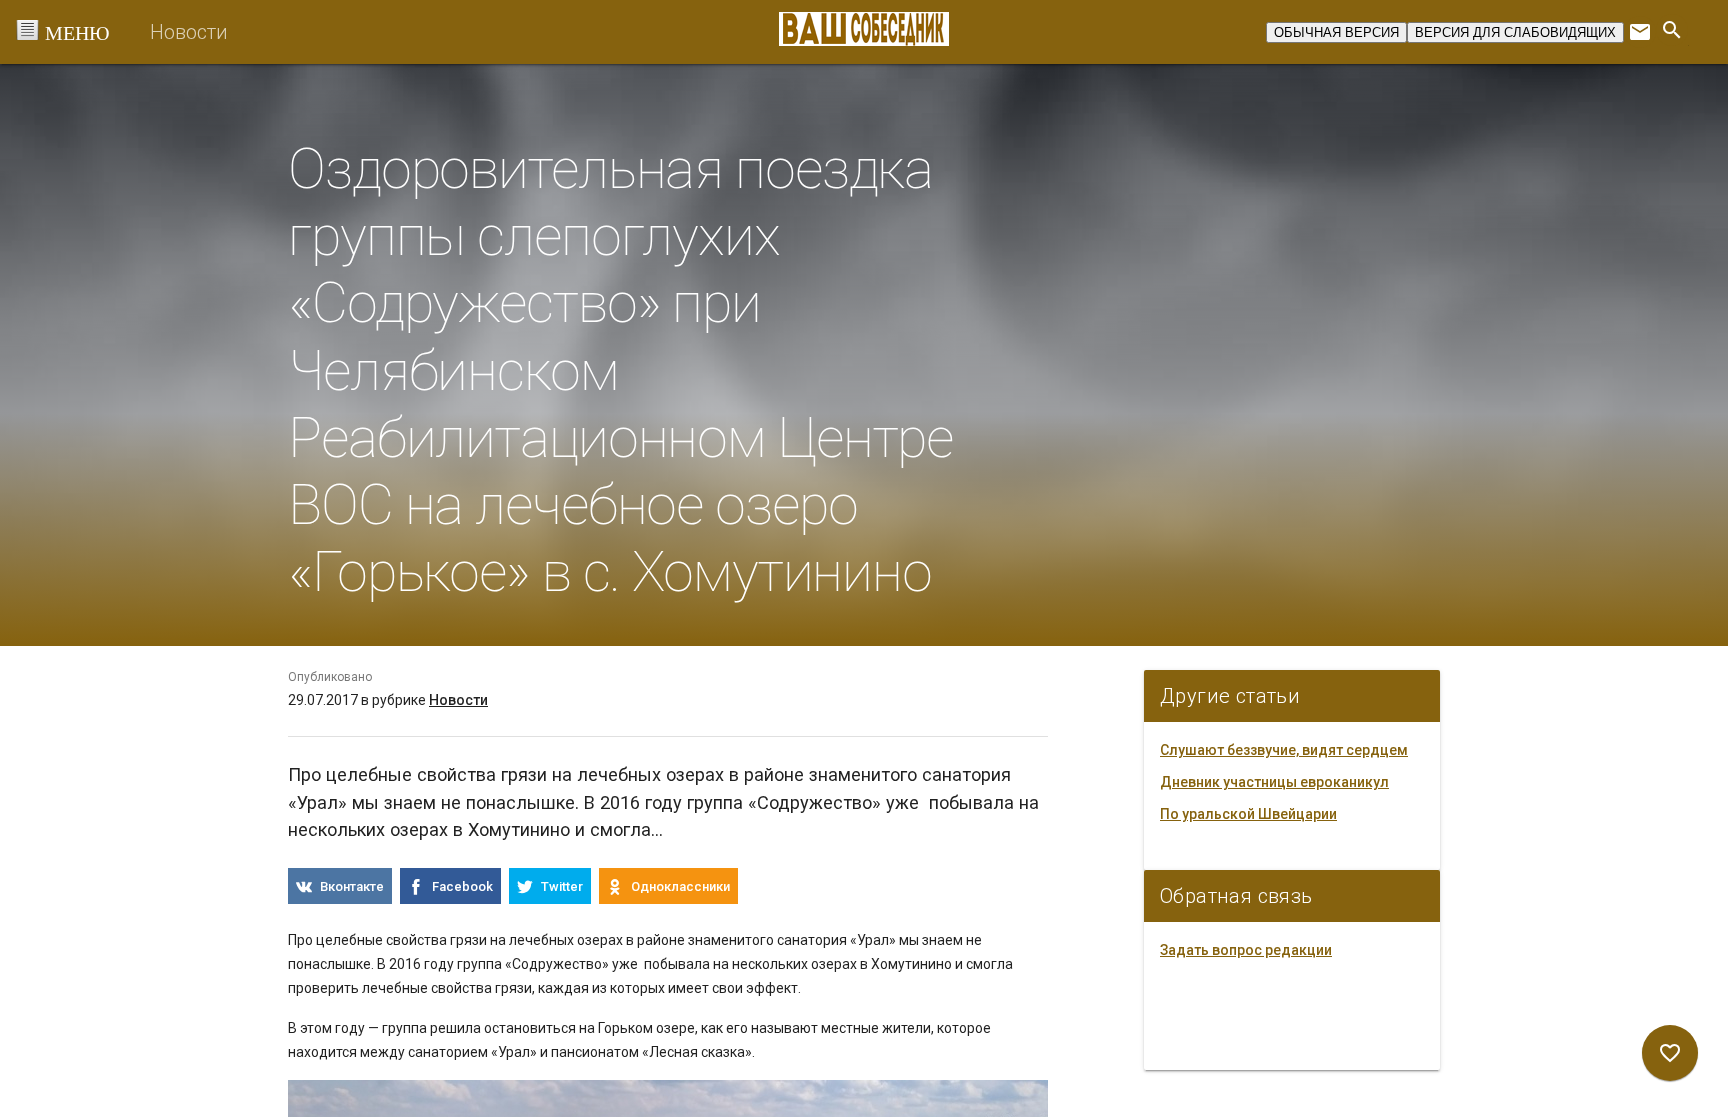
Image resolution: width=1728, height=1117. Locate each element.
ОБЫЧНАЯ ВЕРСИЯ (1336, 32)
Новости (189, 32)
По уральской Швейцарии (1248, 814)
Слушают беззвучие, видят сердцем (1284, 750)
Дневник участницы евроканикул (1274, 782)
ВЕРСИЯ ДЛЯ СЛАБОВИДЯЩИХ (1515, 32)
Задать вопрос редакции (1246, 950)
